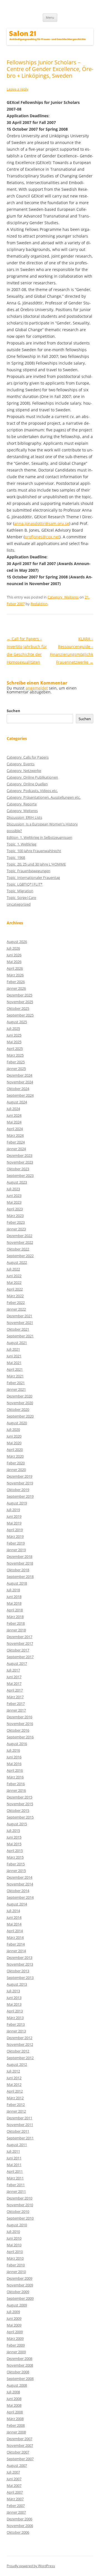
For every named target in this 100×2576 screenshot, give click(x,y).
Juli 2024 (13, 1109)
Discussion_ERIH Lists (24, 817)
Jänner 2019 (16, 1550)
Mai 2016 (14, 1764)
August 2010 (17, 2225)
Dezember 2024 (19, 1075)
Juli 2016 (13, 1750)
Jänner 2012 (16, 2111)
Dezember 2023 (19, 1155)
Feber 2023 (16, 1222)
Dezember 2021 (19, 1316)
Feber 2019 (16, 1543)
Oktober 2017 (18, 1650)
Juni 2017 (14, 1677)
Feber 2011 (16, 2185)
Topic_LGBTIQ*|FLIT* (25, 884)
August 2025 (17, 1022)
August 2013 (17, 1984)
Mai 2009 (14, 2325)
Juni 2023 (14, 1196)
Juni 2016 (14, 1757)
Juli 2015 (13, 1830)
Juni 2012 (14, 2078)
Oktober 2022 (18, 1249)
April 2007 (15, 2492)
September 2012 (20, 2058)
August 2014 (17, 1904)
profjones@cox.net (42, 537)
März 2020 (15, 1456)
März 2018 (15, 1617)
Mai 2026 (14, 962)
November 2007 (20, 2445)
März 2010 (15, 2258)
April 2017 (15, 1690)
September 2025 (20, 1015)
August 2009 (17, 2305)
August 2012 (17, 2064)
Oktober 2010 (18, 2211)
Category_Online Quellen (27, 784)
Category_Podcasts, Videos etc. (32, 791)
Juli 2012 (13, 2071)
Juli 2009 (13, 2312)
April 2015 (15, 1851)
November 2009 (20, 2285)
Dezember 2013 (19, 1957)
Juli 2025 (13, 1028)
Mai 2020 (14, 1443)
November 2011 (20, 2125)
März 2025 (15, 1055)
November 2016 (20, 1724)
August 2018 (17, 1583)
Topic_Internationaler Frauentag (33, 878)
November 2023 (20, 1162)
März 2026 (15, 975)
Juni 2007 (14, 2479)
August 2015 (17, 1824)
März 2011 (15, 2178)
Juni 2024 (14, 1115)
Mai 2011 (14, 2165)
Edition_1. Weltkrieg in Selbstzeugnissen (39, 837)
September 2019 (20, 1496)
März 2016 (15, 1777)
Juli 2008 (13, 2392)
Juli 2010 (13, 2232)
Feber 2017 (16, 1704)
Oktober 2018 (18, 1570)
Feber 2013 (16, 2024)
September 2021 (20, 1336)
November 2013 (20, 1964)
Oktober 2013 (18, 1971)
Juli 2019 (13, 1510)
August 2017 (17, 1663)
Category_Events (21, 764)
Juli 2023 (13, 1189)
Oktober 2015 (18, 1810)
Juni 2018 (14, 1597)
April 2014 (15, 1931)
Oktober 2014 (18, 1891)
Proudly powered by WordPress (31, 2566)
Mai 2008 (14, 2405)
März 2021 (15, 1376)
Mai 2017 (14, 1683)
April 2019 (15, 1530)
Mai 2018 (14, 1603)
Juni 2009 (14, 2318)
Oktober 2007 (18, 2452)
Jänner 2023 (16, 1229)
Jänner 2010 (16, 2272)
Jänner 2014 (16, 1951)
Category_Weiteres (63, 597)
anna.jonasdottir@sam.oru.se (42, 523)
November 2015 (20, 1804)
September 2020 (20, 1416)
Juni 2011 (14, 2158)
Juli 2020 (13, 1429)
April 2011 (15, 2171)
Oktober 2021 (18, 1329)
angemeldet (37, 688)
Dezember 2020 (19, 1396)
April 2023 (15, 1209)
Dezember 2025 (19, 995)
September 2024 (20, 1095)
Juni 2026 (14, 955)
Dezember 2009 (19, 2278)
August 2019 (17, 1503)
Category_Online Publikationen (32, 777)
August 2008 (17, 2385)
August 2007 (17, 2465)
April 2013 (15, 2011)
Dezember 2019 (19, 1476)
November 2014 (20, 1884)
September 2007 (20, 2459)
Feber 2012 (16, 2105)
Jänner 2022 (16, 1309)
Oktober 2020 (18, 1409)
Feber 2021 (16, 1383)
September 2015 (20, 1817)
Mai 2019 (14, 1523)
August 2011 (17, 2145)
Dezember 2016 (19, 1717)
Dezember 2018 (19, 1556)
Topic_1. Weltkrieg (22, 844)
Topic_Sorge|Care (21, 898)
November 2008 (20, 2365)
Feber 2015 (16, 1864)
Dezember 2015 (19, 1797)
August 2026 (17, 942)
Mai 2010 (14, 2245)
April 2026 (15, 968)
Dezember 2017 (19, 1637)
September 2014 (20, 1897)
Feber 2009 (16, 2345)
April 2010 (15, 2252)
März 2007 (15, 2499)
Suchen (13, 711)
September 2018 (20, 1577)
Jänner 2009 (16, 2352)
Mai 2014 (14, 1924)
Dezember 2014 (19, 1877)
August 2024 (17, 1102)
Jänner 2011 (16, 2191)
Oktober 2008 (18, 2372)
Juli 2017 (13, 1670)
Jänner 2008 (16, 2432)
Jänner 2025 (16, 1069)
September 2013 (20, 1978)
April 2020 (15, 1450)
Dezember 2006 (19, 2519)
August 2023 (17, 1182)
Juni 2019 (14, 1516)
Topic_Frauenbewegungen (28, 871)
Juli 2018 (13, 1590)
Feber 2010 (16, 2265)
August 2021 (17, 1343)
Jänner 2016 (16, 1790)
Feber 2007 (16, 2506)
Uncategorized (19, 904)
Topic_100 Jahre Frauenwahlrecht (34, 851)
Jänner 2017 (16, 1710)
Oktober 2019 (18, 1490)
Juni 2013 (14, 1998)
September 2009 (20, 2298)
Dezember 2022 (19, 1236)
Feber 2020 (16, 1463)
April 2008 (15, 2412)
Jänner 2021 (16, 1389)
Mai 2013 (14, 2004)
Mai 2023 (14, 1202)
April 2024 (15, 1129)
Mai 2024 (14, 1122)
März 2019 (15, 1536)
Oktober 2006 (18, 2532)
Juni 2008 (14, 2399)
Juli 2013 (13, 1991)
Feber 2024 (16, 1142)
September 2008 (20, 2379)
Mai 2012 (14, 2084)
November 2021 (20, 1323)
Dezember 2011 (19, 2118)
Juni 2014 (14, 1917)
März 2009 (15, 2338)
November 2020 (20, 1403)
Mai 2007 (14, 2485)
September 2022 (20, 1256)
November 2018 (20, 1563)
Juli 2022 (13, 1269)
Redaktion (39, 604)
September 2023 (20, 1175)
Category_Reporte (22, 804)
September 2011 (20, 2138)
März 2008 (15, 2419)
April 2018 (15, 1610)
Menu (50, 17)
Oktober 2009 (18, 2292)
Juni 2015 (14, 1837)
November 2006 (20, 2526)
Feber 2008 (16, 2425)
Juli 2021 (13, 1349)
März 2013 (15, 2018)
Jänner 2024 (16, 1149)
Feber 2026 (16, 982)
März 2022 (15, 1296)
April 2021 (15, 1369)
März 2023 (15, 1216)
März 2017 (15, 1697)
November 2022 (20, 1242)
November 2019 (20, 1483)
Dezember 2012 (19, 2038)
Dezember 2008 (19, 2359)
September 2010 (20, 2218)
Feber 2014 (16, 1944)
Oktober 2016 (18, 1730)
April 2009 (15, 2332)
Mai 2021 (14, 1363)
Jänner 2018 (16, 1630)
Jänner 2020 (16, 1470)
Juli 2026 (13, 948)
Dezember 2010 (19, 2198)
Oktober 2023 (18, 1169)
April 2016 (15, 1770)
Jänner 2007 (16, 2512)
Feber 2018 (16, 1623)
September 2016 (20, 1737)
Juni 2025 (14, 1035)
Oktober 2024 (18, 1089)
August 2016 (17, 1744)
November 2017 (20, 1643)
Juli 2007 (13, 2472)
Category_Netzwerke (24, 771)
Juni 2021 (14, 1356)
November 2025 (20, 1002)
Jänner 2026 (16, 988)
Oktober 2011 (18, 2131)
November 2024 (20, 1082)
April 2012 (15, 2091)
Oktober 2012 (18, 2051)
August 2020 (17, 1423)
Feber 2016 (16, 1784)
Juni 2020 (14, 1436)
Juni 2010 (14, 2238)
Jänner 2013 (16, 2031)
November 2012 (20, 2044)
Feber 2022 (16, 1302)
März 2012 (15, 2098)
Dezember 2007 (19, 2439)
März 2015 (15, 1857)
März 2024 (15, 1135)
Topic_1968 (16, 857)
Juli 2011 (13, 2151)
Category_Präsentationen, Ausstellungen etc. (44, 797)
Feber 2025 (16, 1062)
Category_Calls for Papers (28, 757)
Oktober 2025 (18, 1008)
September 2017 (20, 1657)
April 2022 (15, 1289)
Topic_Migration (20, 891)
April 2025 (15, 1049)
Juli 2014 (13, 1911)
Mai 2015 (14, 1844)
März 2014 (15, 1937)
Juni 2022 (14, 1276)
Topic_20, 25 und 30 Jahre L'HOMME (36, 864)
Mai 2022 (14, 1282)
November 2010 (20, 2205)
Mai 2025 (14, 1042)
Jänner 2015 (16, 1871)
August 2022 (17, 1262)
